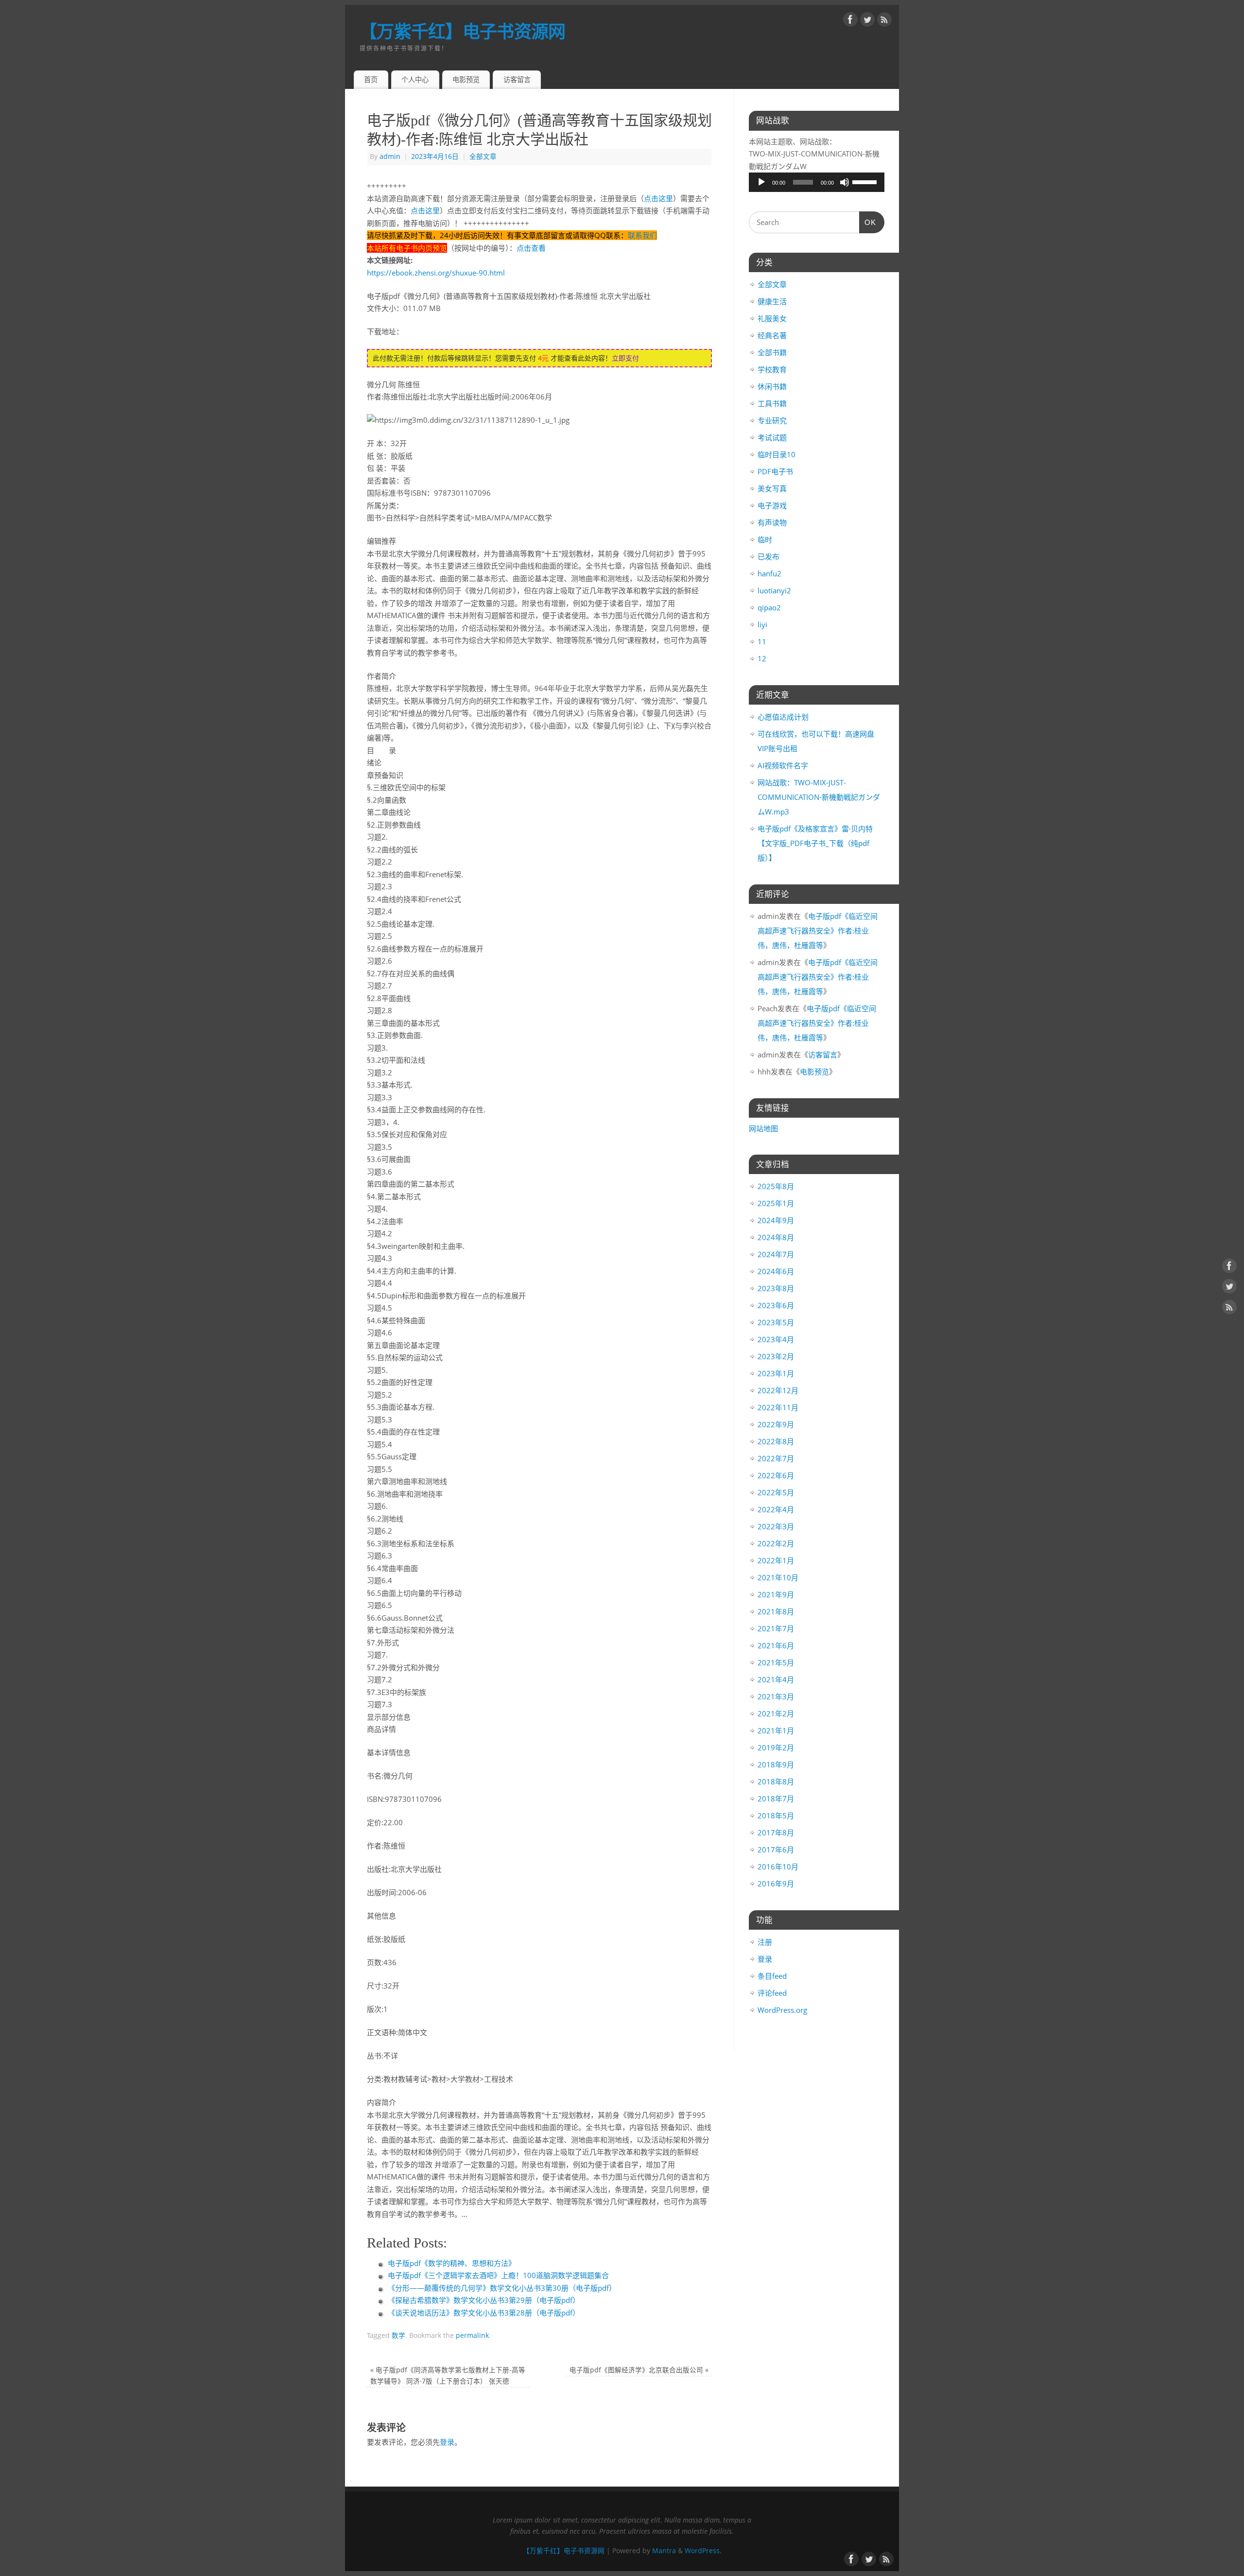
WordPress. (703, 2551)
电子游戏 (772, 505)
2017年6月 (776, 1850)
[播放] (761, 182)
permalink (472, 2335)
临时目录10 (777, 454)
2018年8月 (776, 1781)
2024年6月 (776, 1271)
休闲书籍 (772, 386)
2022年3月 (776, 1526)
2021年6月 (776, 1645)
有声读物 (772, 522)
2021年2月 (776, 1713)
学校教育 (772, 369)
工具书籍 (772, 403)
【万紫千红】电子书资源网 (462, 31)
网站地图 (763, 1128)
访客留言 (517, 79)
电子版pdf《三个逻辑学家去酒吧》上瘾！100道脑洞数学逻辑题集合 (498, 2275)
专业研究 (772, 420)
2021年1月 (776, 1730)
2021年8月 (776, 1611)
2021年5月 (776, 1662)
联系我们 (642, 235)
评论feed (772, 1993)
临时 (765, 539)
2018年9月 (776, 1764)
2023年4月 (776, 1339)
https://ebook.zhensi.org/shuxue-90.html (436, 273)
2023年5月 (776, 1322)
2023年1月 (776, 1373)
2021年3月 (776, 1696)
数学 (398, 2335)
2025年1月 (776, 1203)
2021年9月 (776, 1594)
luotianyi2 (774, 590)
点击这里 (658, 198)
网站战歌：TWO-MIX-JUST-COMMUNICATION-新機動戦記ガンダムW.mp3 (819, 797)
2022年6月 (776, 1475)
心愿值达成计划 (783, 717)
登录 (447, 2442)
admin (390, 156)
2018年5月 (776, 1815)
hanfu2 (769, 573)
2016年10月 (778, 1867)
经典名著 (772, 335)
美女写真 (772, 488)
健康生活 (772, 301)
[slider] (866, 181)
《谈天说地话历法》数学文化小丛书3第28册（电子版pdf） (484, 2313)
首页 (371, 79)
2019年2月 (776, 1747)
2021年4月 (776, 1679)
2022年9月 (776, 1424)
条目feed (772, 1976)
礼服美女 (772, 318)
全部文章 (483, 156)
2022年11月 (778, 1407)
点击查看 (531, 248)
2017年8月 (776, 1833)
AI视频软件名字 (783, 765)
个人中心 (415, 79)
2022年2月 (776, 1543)
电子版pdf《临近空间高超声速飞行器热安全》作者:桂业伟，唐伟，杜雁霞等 (818, 931)
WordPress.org (782, 2010)
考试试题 (772, 437)
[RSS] (884, 21)
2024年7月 (776, 1254)
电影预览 (466, 79)
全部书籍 (772, 352)
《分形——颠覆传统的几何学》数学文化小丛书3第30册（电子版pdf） (502, 2288)
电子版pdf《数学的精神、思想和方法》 (452, 2263)
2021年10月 (778, 1577)
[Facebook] (850, 21)
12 (762, 658)
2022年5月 (776, 1492)
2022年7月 (776, 1458)
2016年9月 (776, 1884)
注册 (765, 1942)
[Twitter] (867, 21)
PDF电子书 (775, 471)
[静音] (845, 182)
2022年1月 (776, 1560)
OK (868, 222)
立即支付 (625, 358)
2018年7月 (776, 1798)
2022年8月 (776, 1441)
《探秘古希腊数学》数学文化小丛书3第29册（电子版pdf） (484, 2300)
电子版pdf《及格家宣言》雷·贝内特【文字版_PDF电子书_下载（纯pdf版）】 (815, 843)
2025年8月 (776, 1186)
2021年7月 (776, 1628)
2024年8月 (776, 1237)
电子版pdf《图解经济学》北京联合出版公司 (639, 2370)
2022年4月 (776, 1509)
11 (762, 641)
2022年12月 (778, 1390)
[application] (817, 182)
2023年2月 (776, 1356)
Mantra (664, 2551)
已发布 (769, 556)
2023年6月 (776, 1305)
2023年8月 (776, 1288)
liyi (762, 624)
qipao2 (769, 607)
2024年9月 (776, 1220)
